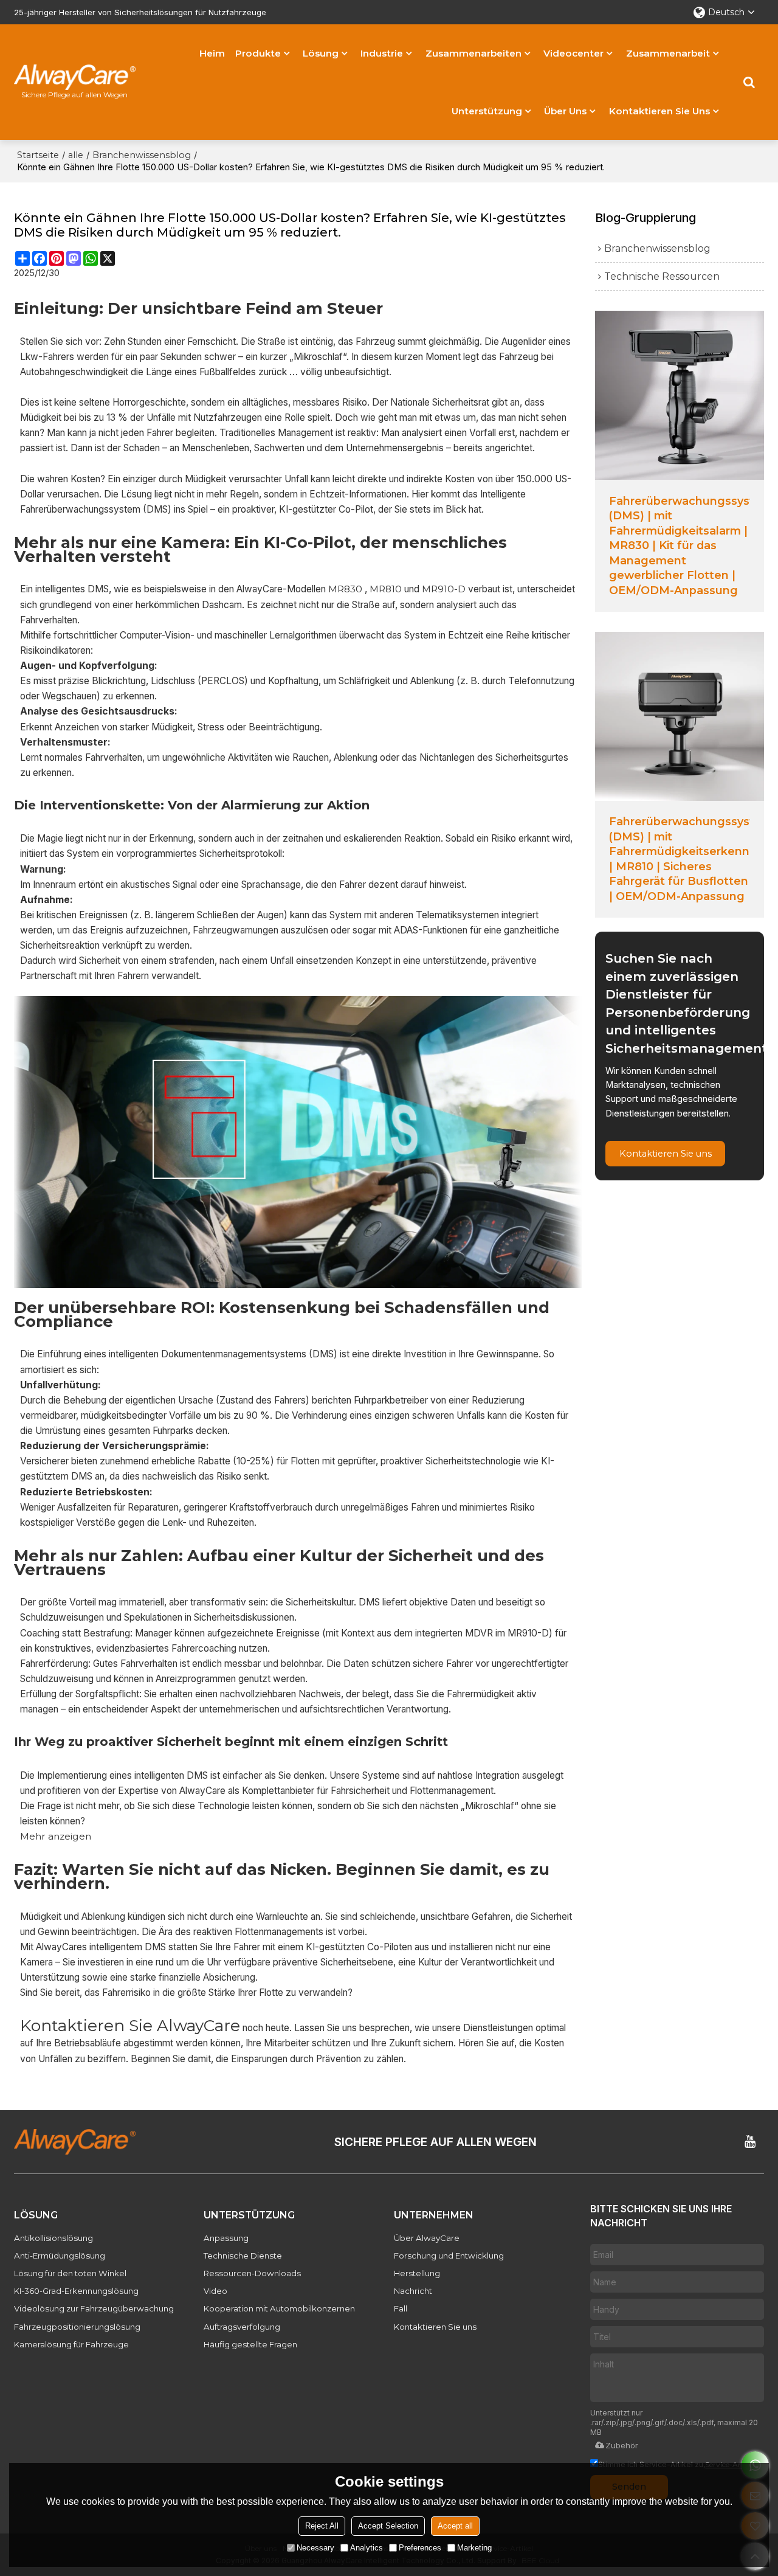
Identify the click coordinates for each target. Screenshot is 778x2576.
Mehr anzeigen (56, 1836)
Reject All (322, 2526)
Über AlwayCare (427, 2238)
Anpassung (226, 2238)
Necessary (315, 2548)
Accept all (455, 2526)
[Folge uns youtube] (750, 2142)
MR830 (345, 589)
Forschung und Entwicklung (449, 2256)
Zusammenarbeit (668, 53)
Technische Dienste (243, 2256)
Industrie (382, 53)
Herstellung (417, 2273)
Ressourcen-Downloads (252, 2273)
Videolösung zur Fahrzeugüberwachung (94, 2308)
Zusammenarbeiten (473, 53)
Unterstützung (487, 111)
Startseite (38, 155)
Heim (212, 53)
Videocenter (573, 53)
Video (215, 2291)
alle (76, 155)
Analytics (367, 2548)
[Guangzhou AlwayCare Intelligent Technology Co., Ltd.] (75, 77)
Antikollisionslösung (53, 2238)
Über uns (565, 111)
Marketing (474, 2548)
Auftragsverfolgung (242, 2327)
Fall (401, 2308)
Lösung (321, 53)
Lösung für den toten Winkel (70, 2273)
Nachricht (413, 2291)
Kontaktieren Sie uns (659, 111)
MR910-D (444, 589)
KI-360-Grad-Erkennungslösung (76, 2291)
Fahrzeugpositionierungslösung (77, 2327)
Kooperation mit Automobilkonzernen (279, 2308)
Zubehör (622, 2445)
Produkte (258, 53)
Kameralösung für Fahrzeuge (71, 2344)
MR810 (386, 589)
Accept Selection (388, 2526)
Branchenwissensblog (142, 155)
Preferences (420, 2548)
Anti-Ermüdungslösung (60, 2256)
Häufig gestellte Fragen (250, 2344)
